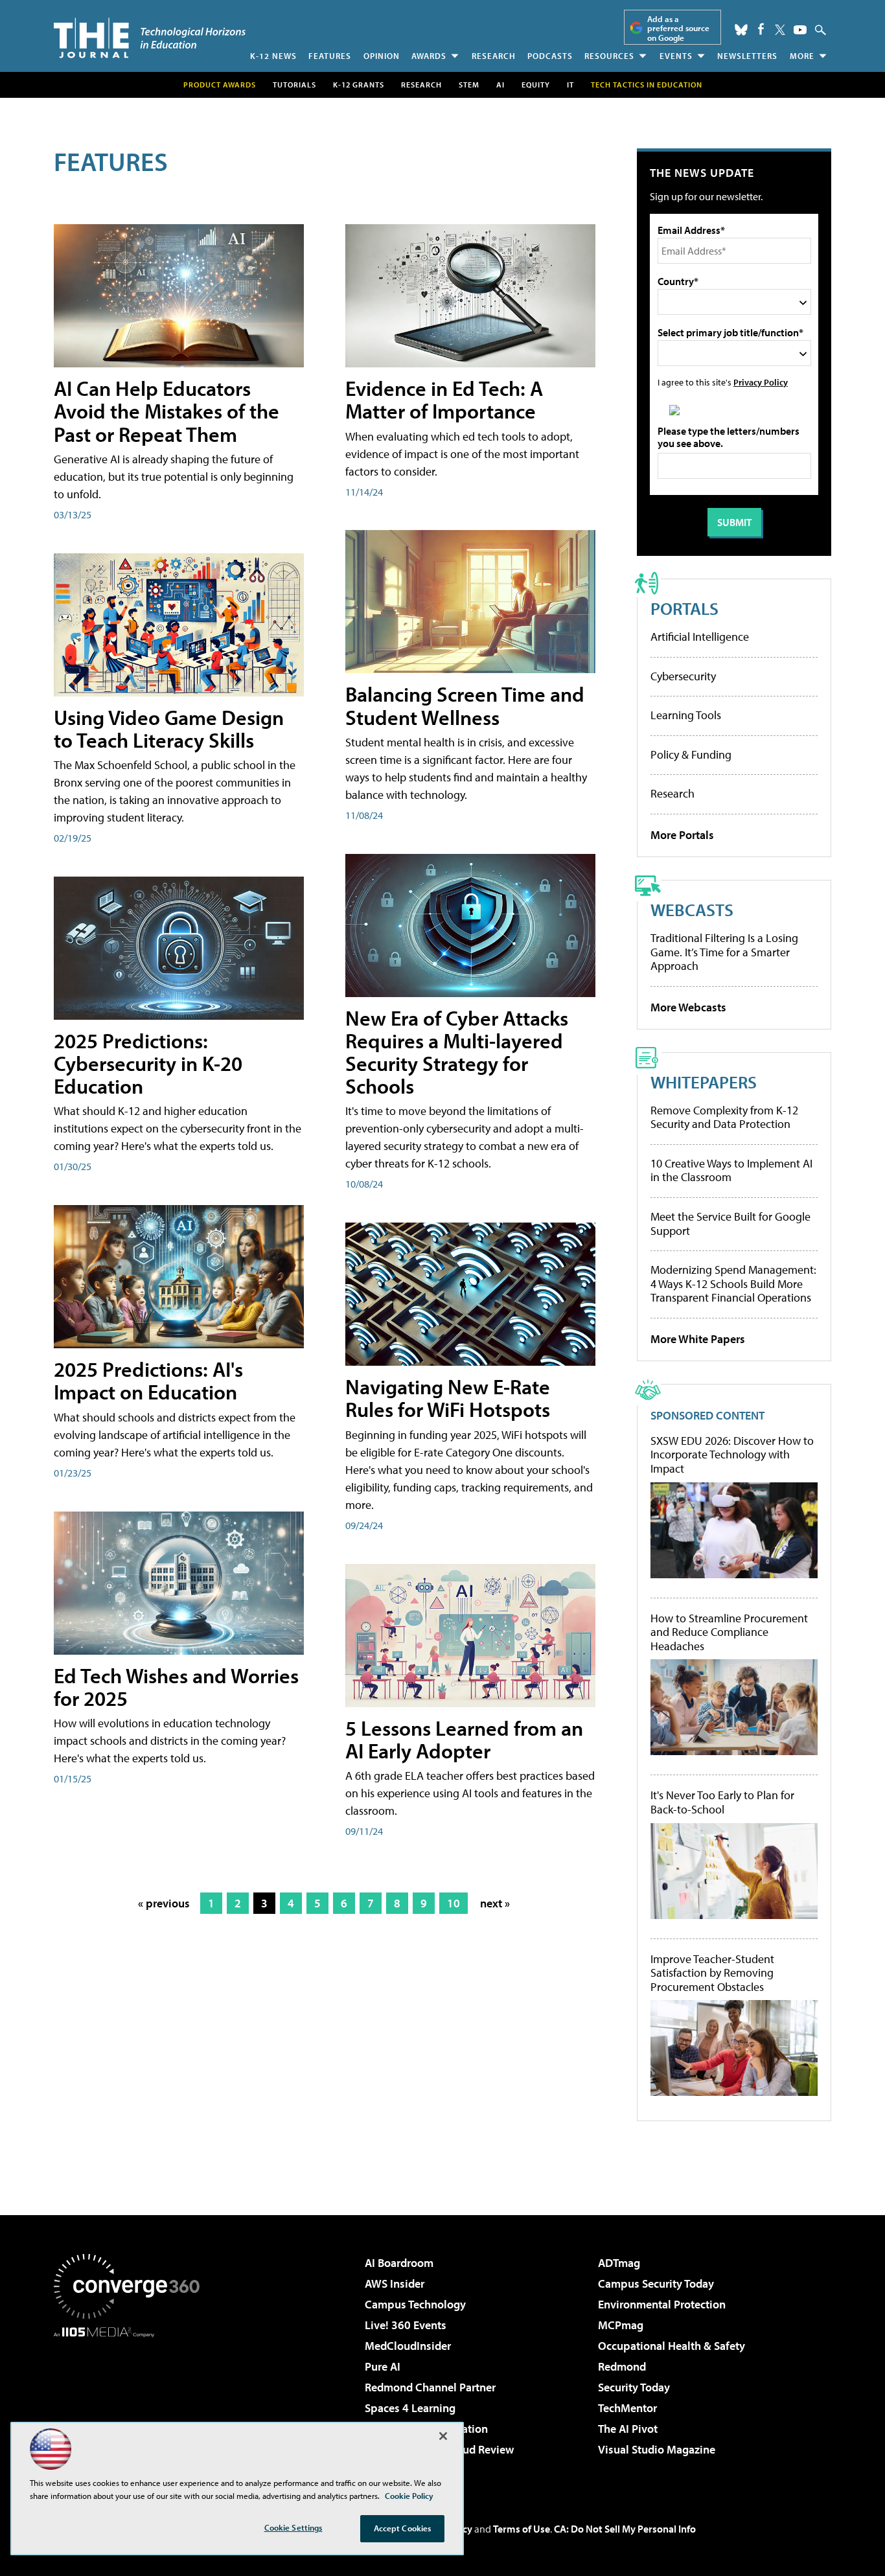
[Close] (443, 2436)
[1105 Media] (132, 2404)
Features (330, 56)
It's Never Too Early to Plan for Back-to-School (722, 1802)
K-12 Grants (359, 85)
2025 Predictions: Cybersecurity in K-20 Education (148, 1063)
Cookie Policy (409, 2496)
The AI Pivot (628, 2429)
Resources (609, 56)
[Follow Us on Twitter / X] (780, 30)
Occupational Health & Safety (672, 2346)
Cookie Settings (293, 2527)
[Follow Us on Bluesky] (741, 30)
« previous (164, 1903)
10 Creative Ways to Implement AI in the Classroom (731, 1170)
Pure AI (383, 2366)
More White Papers (698, 1339)
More (802, 56)
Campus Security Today (656, 2283)
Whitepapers (704, 1082)
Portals (684, 608)
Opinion (382, 56)
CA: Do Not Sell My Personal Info (625, 2529)
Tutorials (294, 85)
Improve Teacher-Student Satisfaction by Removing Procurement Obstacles (712, 1973)
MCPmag (621, 2325)
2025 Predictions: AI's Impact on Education (148, 1380)
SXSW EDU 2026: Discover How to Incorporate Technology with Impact (732, 1455)
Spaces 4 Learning (410, 2408)
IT (570, 85)
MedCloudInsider (408, 2346)
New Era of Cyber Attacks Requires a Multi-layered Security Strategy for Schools (457, 1052)
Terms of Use (522, 2529)
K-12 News (273, 56)
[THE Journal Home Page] (150, 38)
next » (495, 1903)
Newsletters (747, 56)
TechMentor (627, 2408)
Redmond (622, 2366)
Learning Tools (686, 715)
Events (676, 56)
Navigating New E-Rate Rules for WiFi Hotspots (448, 1398)
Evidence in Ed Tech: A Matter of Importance (444, 399)
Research (494, 56)
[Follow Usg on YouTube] (800, 30)
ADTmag (619, 2263)
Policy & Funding (691, 754)
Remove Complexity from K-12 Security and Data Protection (724, 1117)
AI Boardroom (399, 2263)
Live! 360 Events (406, 2325)
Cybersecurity (683, 676)
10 (454, 1903)
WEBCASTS (692, 909)
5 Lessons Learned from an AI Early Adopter (464, 1739)
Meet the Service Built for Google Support (730, 1224)
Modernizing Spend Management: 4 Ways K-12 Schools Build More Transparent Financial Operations (733, 1283)
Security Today (634, 2387)
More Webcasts (688, 1007)
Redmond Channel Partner (430, 2387)
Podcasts (550, 56)
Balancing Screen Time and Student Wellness (465, 705)
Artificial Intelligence (700, 637)
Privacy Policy (761, 382)
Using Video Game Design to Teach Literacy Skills (169, 729)
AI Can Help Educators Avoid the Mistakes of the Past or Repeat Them (167, 411)
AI (500, 85)
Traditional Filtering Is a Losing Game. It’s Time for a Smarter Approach (724, 952)
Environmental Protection (662, 2304)
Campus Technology (415, 2304)
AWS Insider (395, 2283)
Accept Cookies (403, 2528)
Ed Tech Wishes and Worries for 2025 (176, 1687)
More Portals (682, 835)
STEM (469, 85)
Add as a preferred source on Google (678, 28)
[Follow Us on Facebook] (761, 29)
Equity (536, 85)
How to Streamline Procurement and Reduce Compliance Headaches (729, 1632)
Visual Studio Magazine (657, 2449)
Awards (429, 56)
